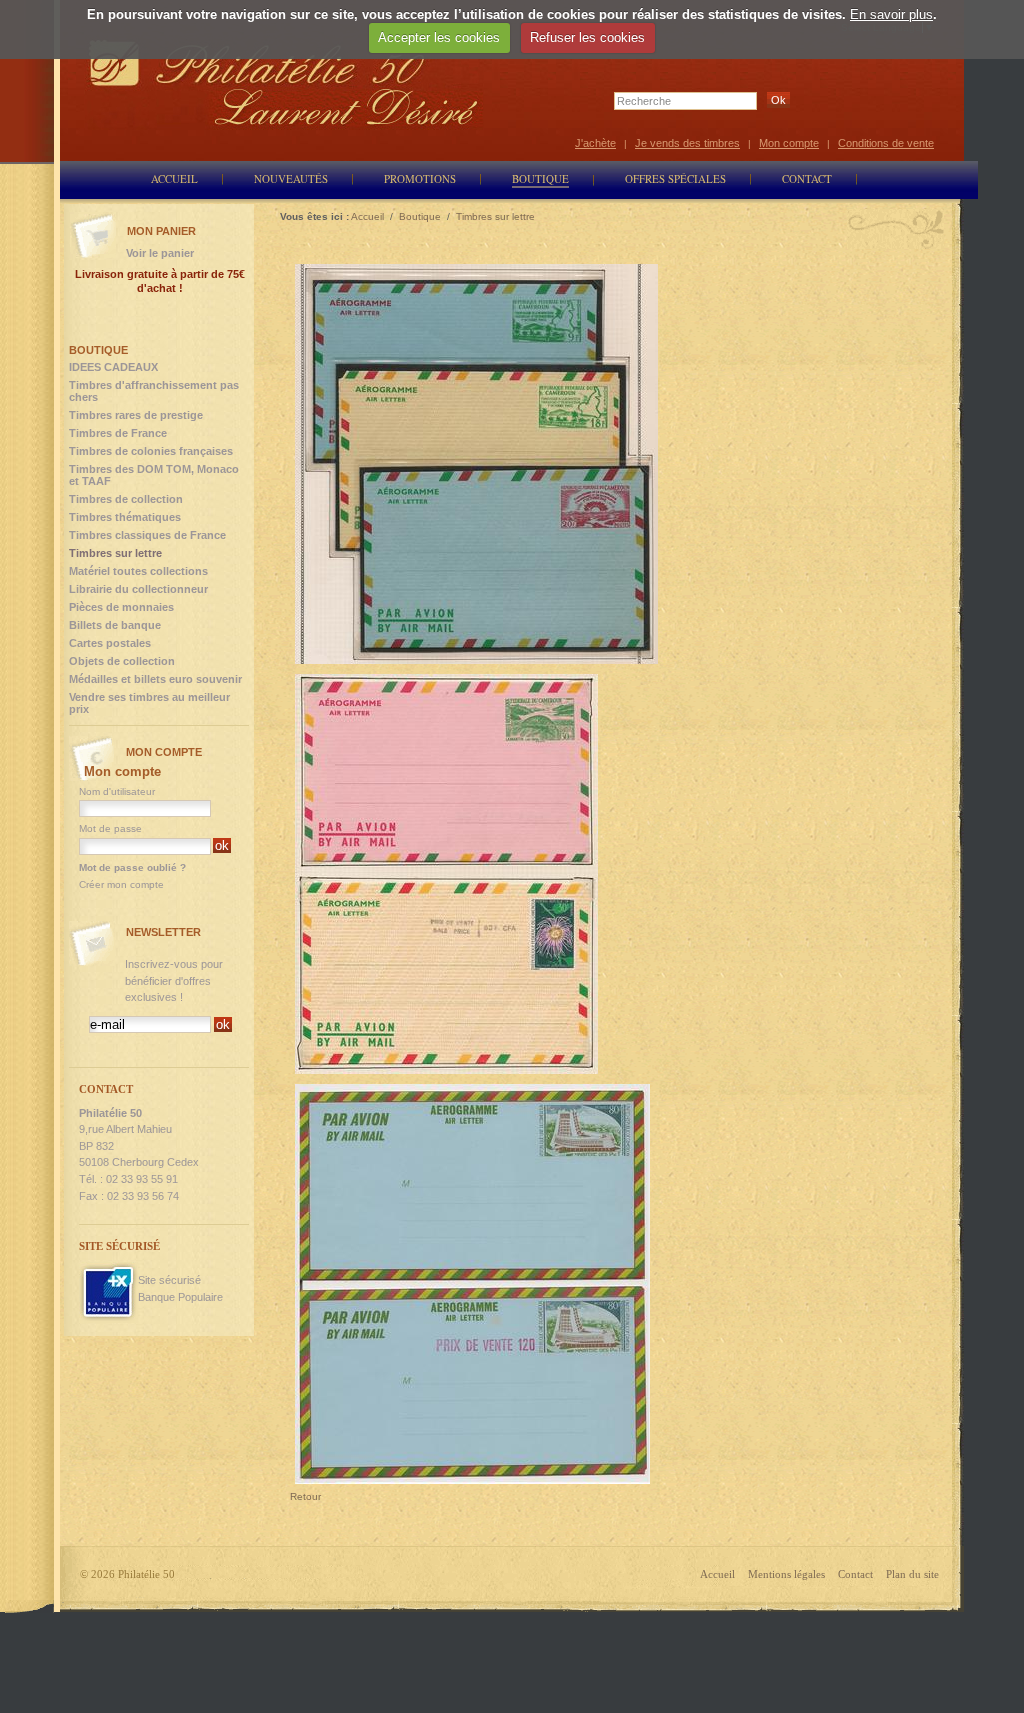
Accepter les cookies (439, 37)
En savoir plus (891, 14)
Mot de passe (110, 828)
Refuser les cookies (587, 37)
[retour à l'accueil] (284, 82)
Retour (305, 1496)
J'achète (595, 143)
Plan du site (912, 1574)
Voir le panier (160, 253)
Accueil (717, 1574)
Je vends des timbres (687, 143)
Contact (855, 1574)
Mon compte (789, 143)
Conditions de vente (886, 143)
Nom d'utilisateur (117, 791)
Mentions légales (786, 1574)
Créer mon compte (121, 884)
